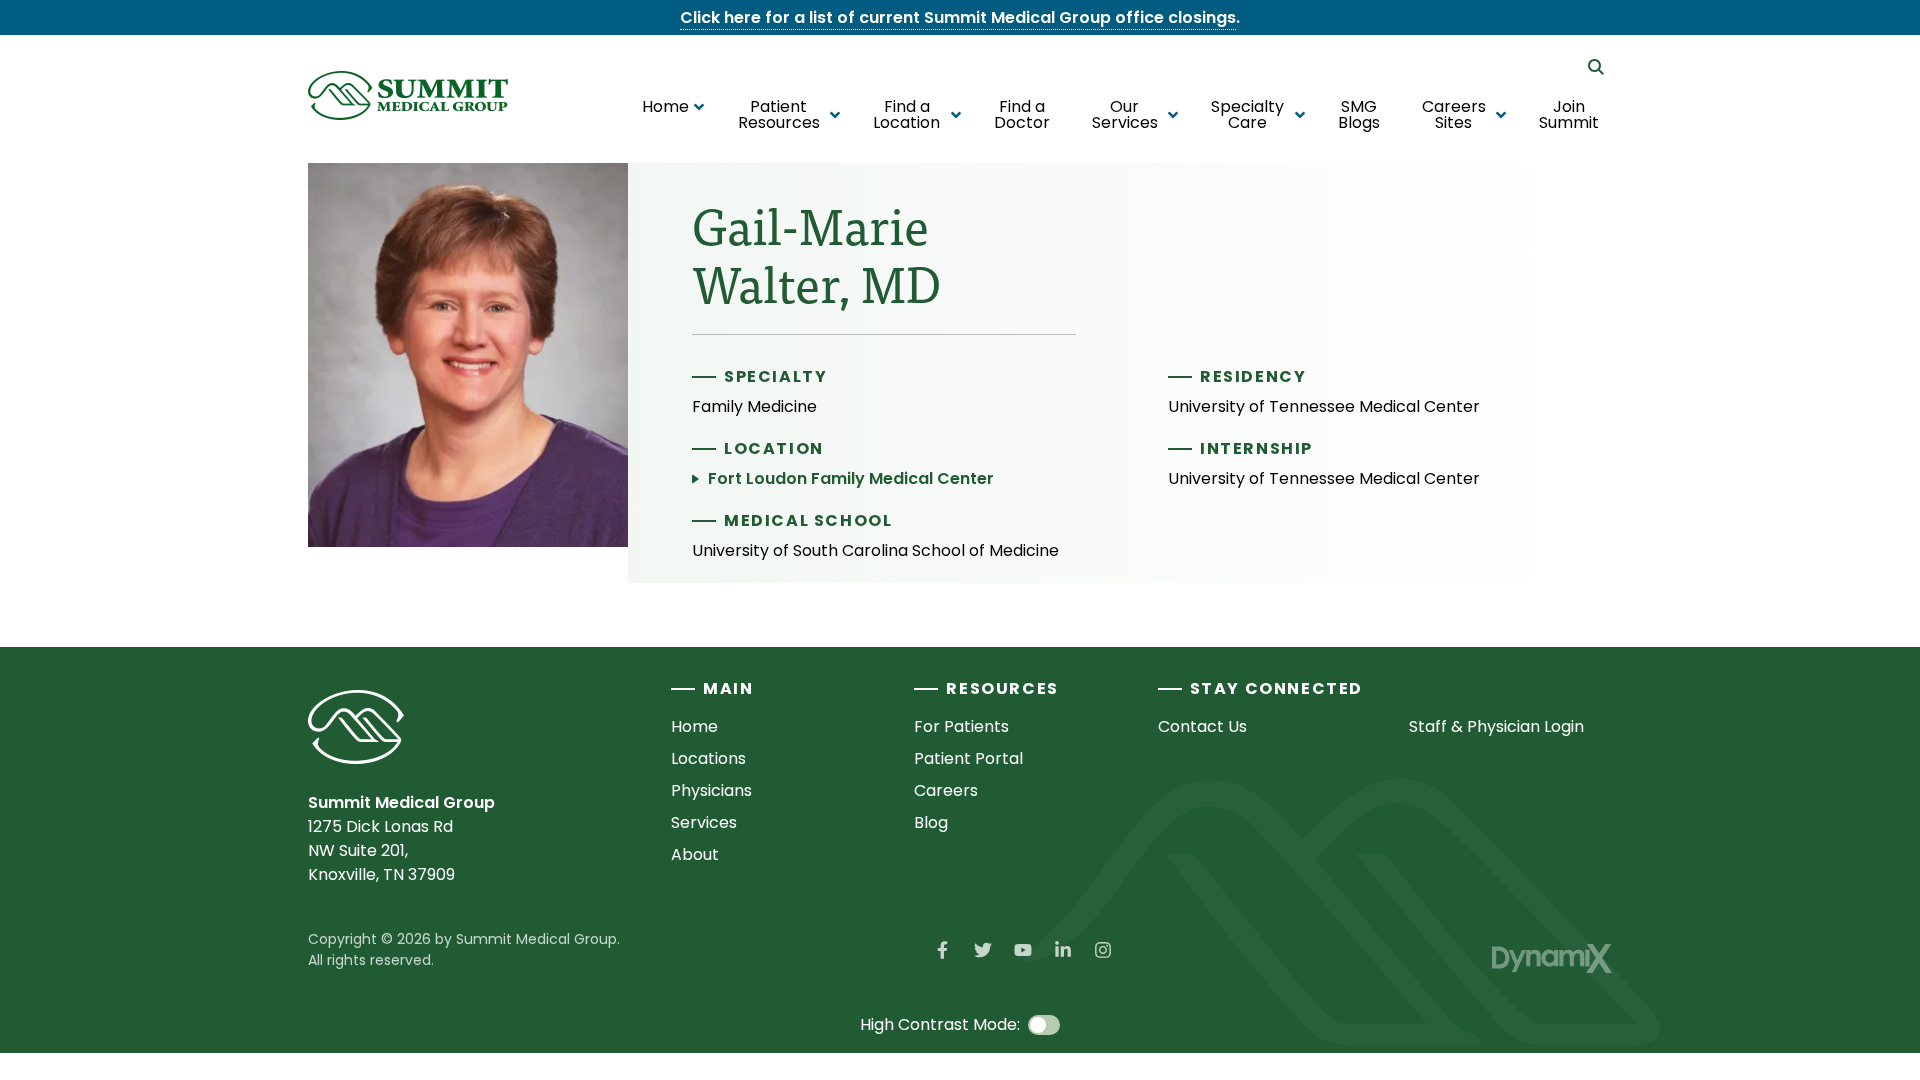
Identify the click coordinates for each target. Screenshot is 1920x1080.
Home (694, 726)
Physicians (711, 790)
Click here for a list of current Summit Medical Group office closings (958, 17)
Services (704, 822)
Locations (708, 758)
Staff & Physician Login (1496, 726)
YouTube (1023, 950)
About (695, 854)
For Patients (961, 726)
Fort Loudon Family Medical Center (851, 478)
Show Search (1596, 67)
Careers (946, 790)
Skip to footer (71, 53)
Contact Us (1202, 726)
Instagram (1103, 950)
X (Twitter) (983, 950)
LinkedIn (1063, 950)
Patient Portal (968, 758)
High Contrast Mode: (98, 77)
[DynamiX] (1552, 958)
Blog (931, 822)
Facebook (943, 950)
